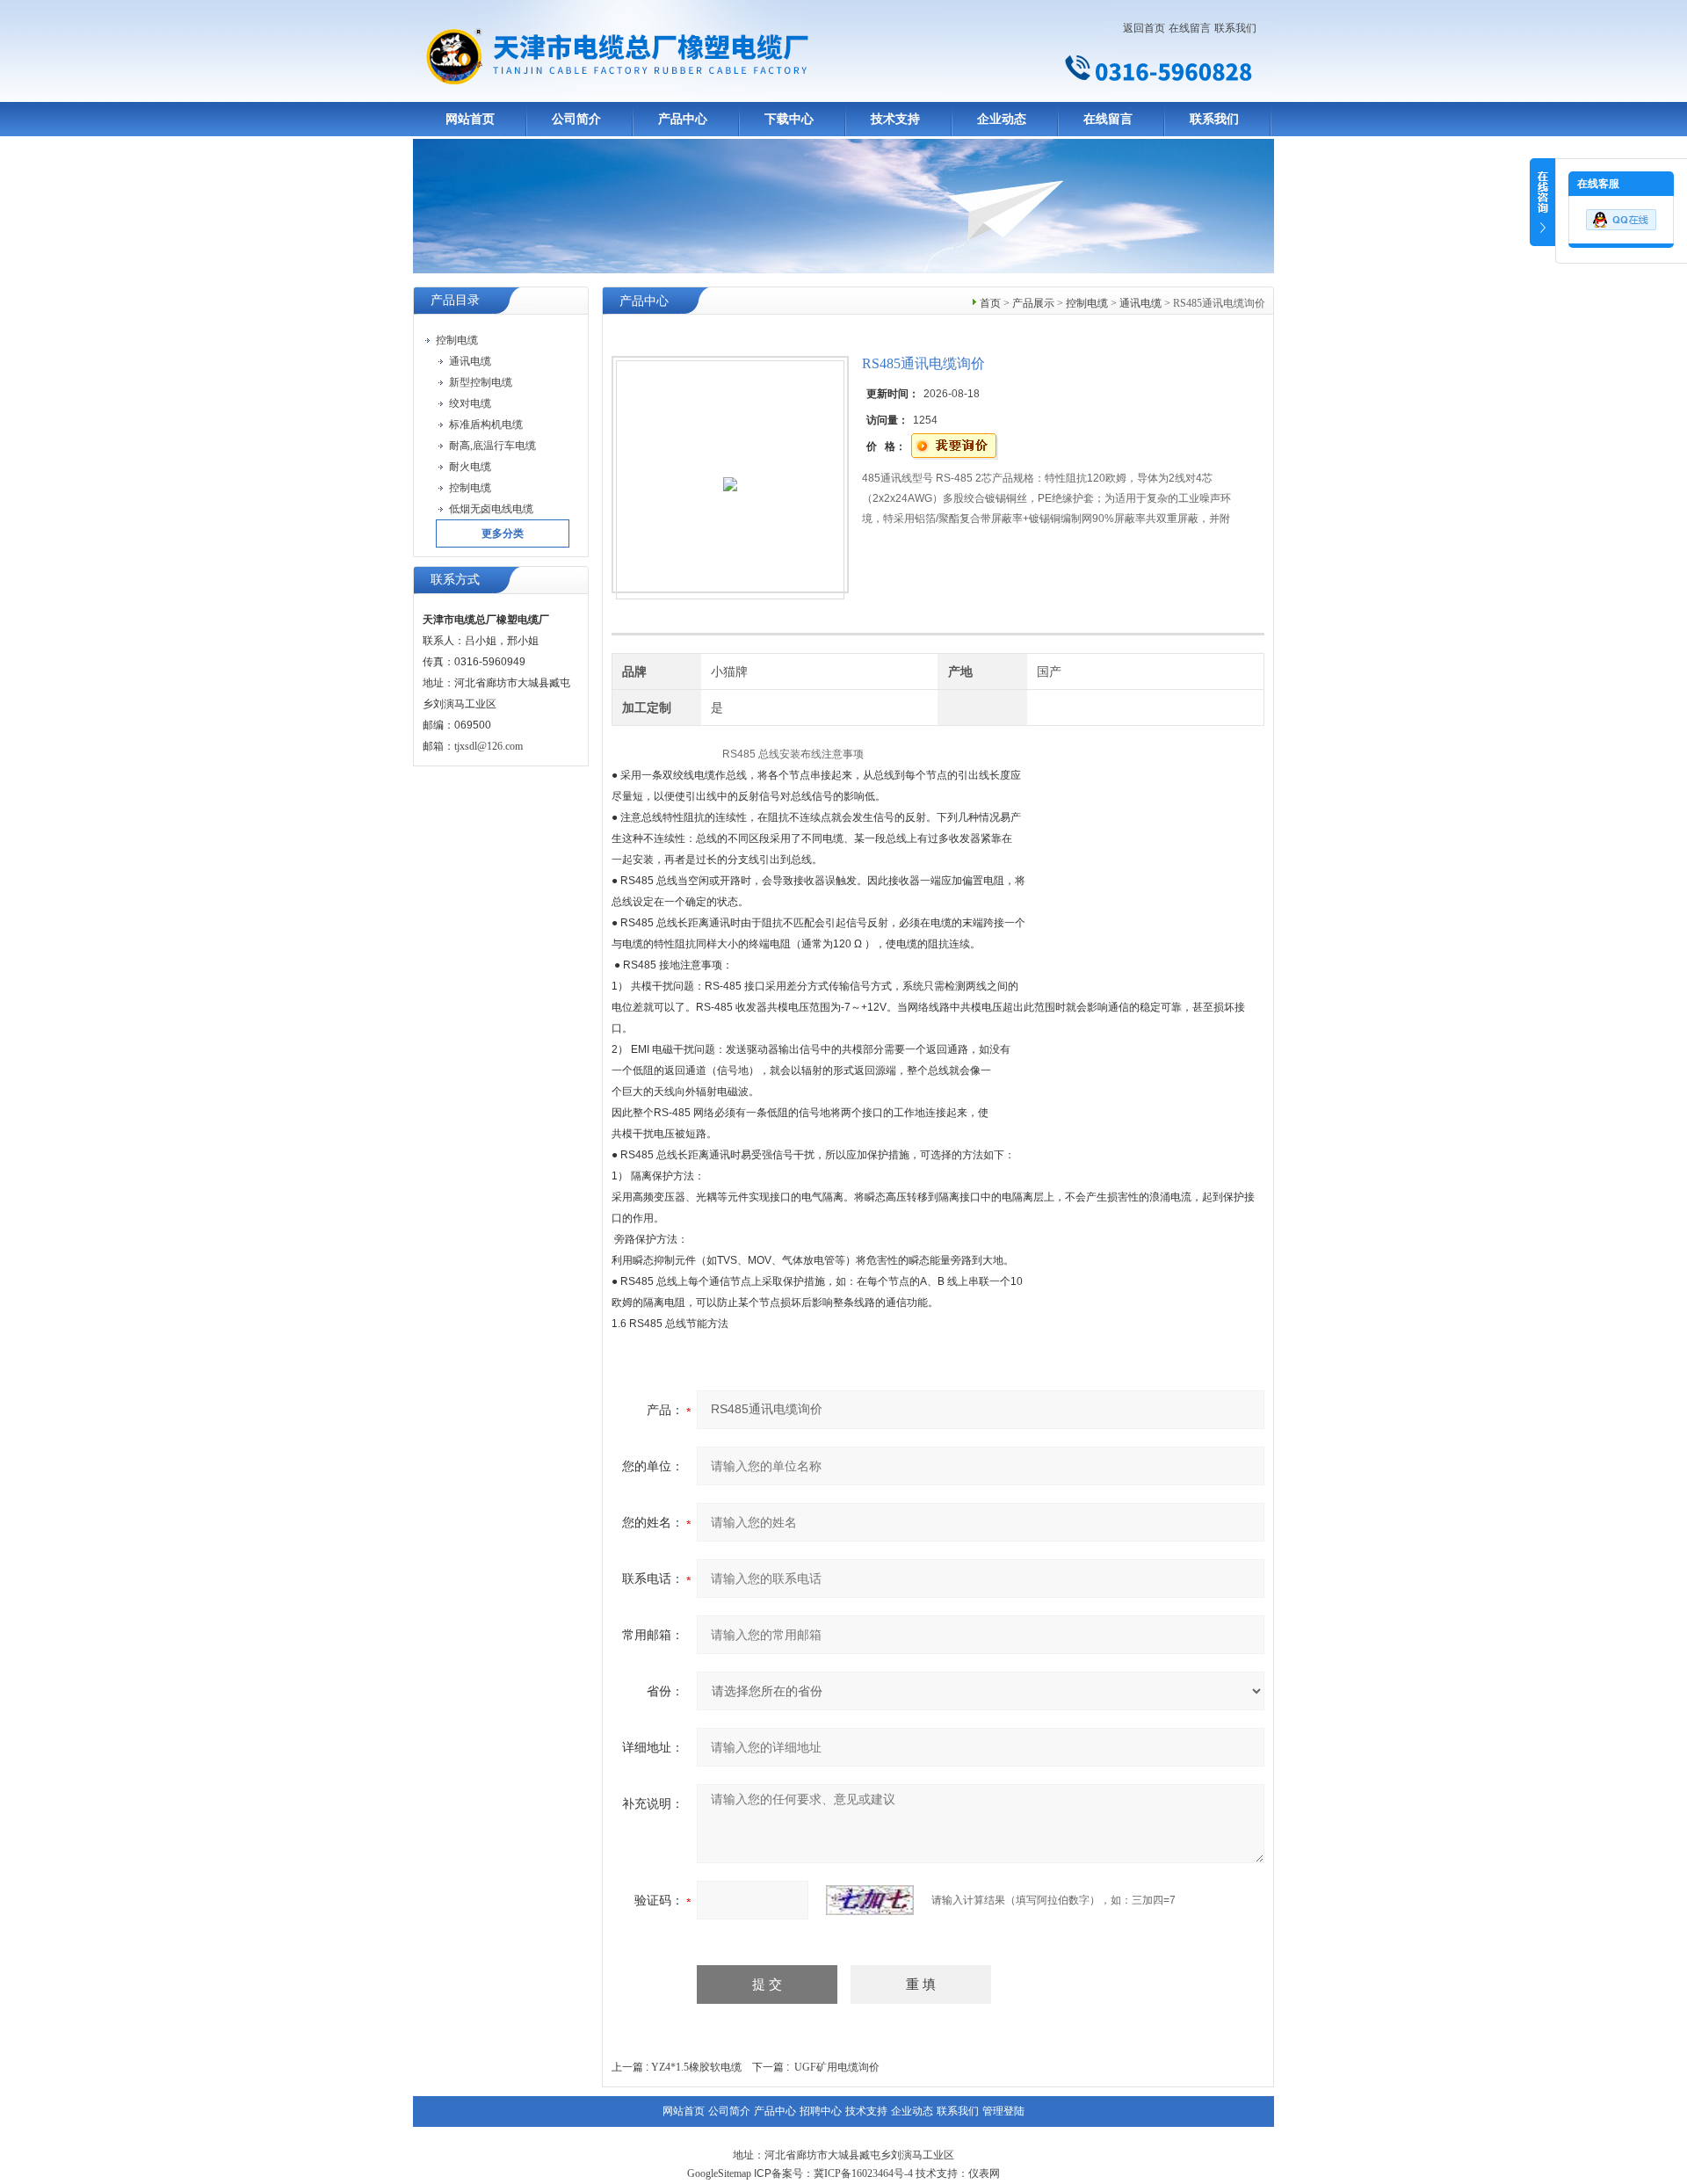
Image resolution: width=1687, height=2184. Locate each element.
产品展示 (1033, 303)
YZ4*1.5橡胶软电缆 (696, 2067)
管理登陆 (1003, 2111)
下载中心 (789, 119)
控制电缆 (1087, 303)
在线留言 (1190, 28)
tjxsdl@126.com (489, 746)
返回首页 (1144, 28)
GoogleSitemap (719, 2173)
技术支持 (895, 119)
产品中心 (683, 119)
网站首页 (470, 119)
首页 (990, 303)
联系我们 (1235, 28)
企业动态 (1002, 119)
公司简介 (576, 119)
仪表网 (984, 2173)
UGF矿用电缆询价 (837, 2067)
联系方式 (455, 580)
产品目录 (455, 300)
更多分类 (503, 533)
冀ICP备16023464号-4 (863, 2173)
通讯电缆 (1140, 303)
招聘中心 (821, 2111)
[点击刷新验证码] (870, 1900)
